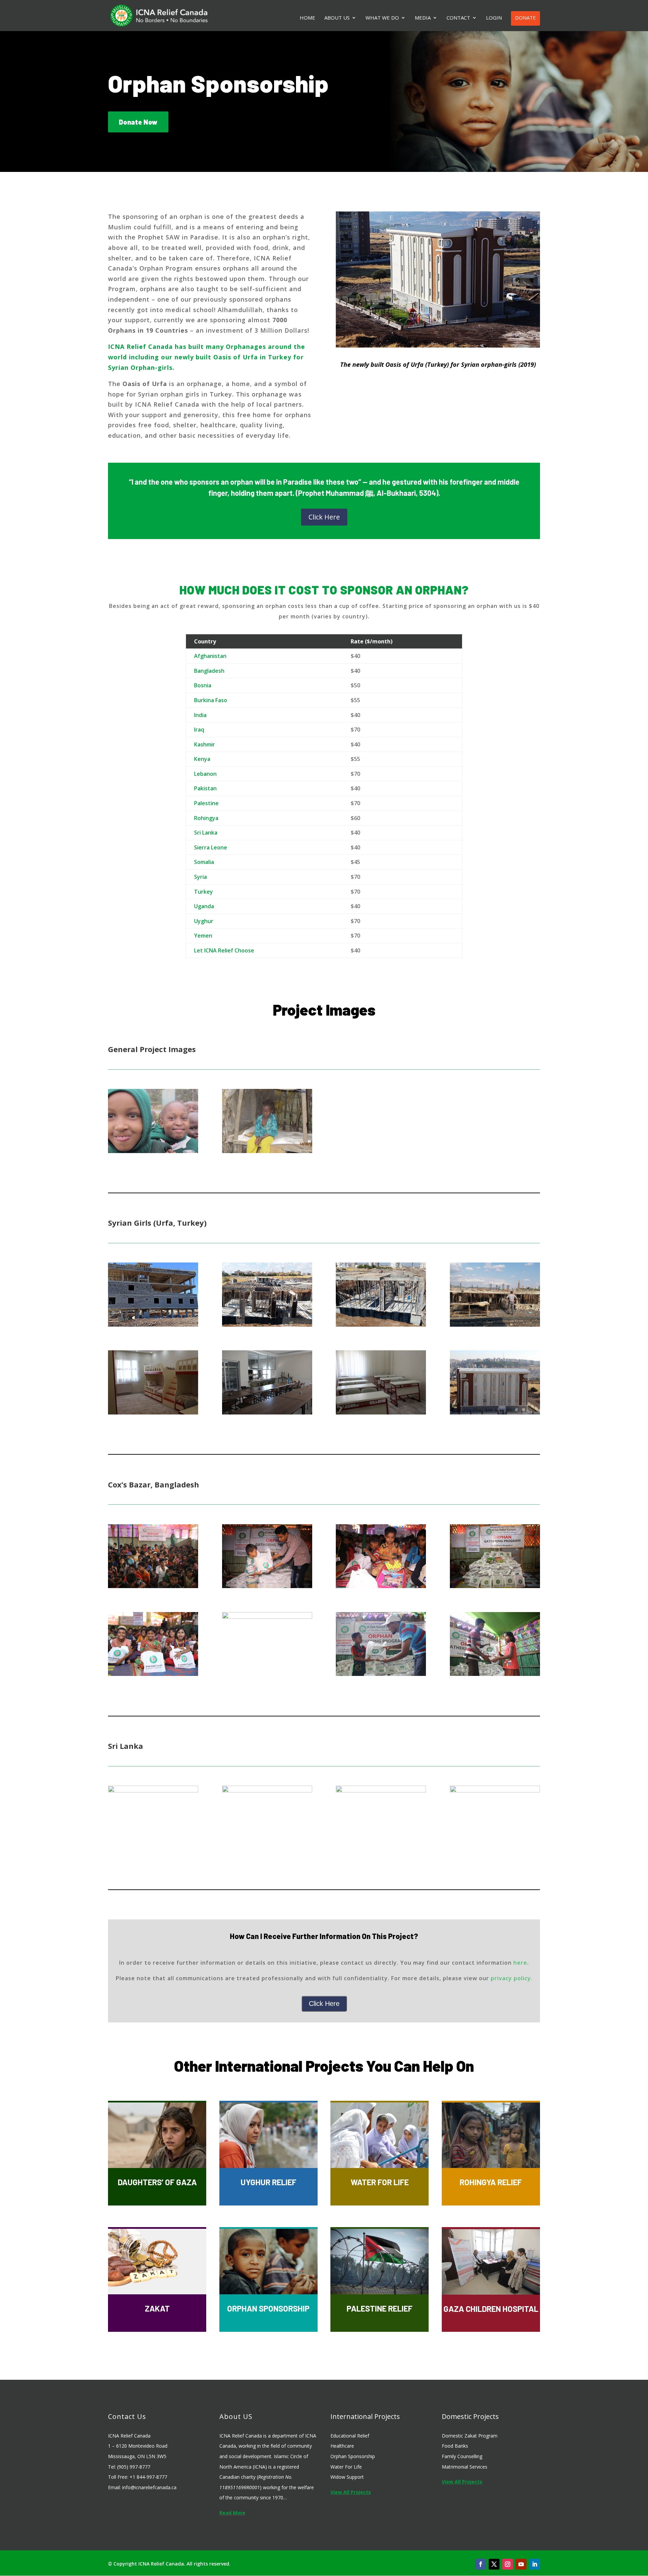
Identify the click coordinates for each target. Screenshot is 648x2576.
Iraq (199, 730)
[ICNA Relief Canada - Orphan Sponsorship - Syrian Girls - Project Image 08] (495, 1412)
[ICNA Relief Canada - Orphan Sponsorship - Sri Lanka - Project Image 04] (495, 1790)
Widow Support (347, 2477)
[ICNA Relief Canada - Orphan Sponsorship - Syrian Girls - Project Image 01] (153, 1324)
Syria (200, 877)
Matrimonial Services (465, 2467)
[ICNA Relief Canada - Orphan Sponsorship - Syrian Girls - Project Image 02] (267, 1324)
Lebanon (205, 774)
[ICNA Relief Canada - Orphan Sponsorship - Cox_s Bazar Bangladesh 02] (267, 1586)
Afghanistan (210, 656)
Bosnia (203, 685)
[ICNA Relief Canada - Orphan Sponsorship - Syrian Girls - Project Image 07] (381, 1412)
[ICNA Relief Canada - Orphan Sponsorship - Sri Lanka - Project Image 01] (153, 1790)
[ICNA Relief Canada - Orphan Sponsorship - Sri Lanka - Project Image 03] (381, 1790)
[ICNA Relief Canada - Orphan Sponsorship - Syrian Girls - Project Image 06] (267, 1412)
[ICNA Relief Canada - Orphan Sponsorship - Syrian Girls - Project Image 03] (381, 1324)
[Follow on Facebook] (481, 2564)
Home (307, 18)
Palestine (206, 803)
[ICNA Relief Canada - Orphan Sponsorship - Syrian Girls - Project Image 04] (495, 1324)
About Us (337, 18)
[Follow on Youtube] (521, 2564)
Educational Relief (350, 2436)
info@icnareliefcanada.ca (149, 2487)
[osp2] (153, 1151)
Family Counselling (462, 2456)
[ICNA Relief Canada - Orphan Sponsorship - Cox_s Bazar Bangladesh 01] (153, 1586)
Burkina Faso (211, 700)
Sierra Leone (211, 847)
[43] (267, 1151)
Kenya (202, 759)
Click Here (324, 517)
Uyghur (204, 921)
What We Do (382, 18)
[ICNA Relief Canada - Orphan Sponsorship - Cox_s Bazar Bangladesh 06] (267, 1616)
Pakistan (205, 788)
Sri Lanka (206, 833)
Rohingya (206, 818)
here (520, 1963)
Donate (525, 18)
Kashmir (205, 744)
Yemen (203, 936)
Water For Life (346, 2467)
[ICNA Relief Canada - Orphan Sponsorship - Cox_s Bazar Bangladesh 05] (153, 1674)
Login (494, 18)
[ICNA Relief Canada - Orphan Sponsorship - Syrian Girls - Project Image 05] (153, 1412)
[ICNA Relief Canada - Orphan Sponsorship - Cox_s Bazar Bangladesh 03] (381, 1586)
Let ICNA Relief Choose (224, 950)
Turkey (204, 892)
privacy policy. (512, 1978)
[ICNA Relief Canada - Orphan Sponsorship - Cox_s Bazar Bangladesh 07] (381, 1674)
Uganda (204, 906)
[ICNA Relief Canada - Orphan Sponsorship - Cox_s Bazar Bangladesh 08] (495, 1674)
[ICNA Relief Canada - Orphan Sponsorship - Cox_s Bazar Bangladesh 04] (495, 1586)
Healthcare (342, 2446)
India (200, 715)
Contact (458, 18)
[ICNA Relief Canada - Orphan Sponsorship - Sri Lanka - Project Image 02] (267, 1790)
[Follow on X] (494, 2564)
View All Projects (351, 2492)
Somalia (204, 862)
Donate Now (138, 122)
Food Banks (455, 2446)
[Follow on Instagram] (508, 2564)
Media (423, 18)
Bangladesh (209, 671)
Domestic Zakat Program (470, 2436)
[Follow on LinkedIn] (535, 2564)
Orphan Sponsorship (353, 2456)
